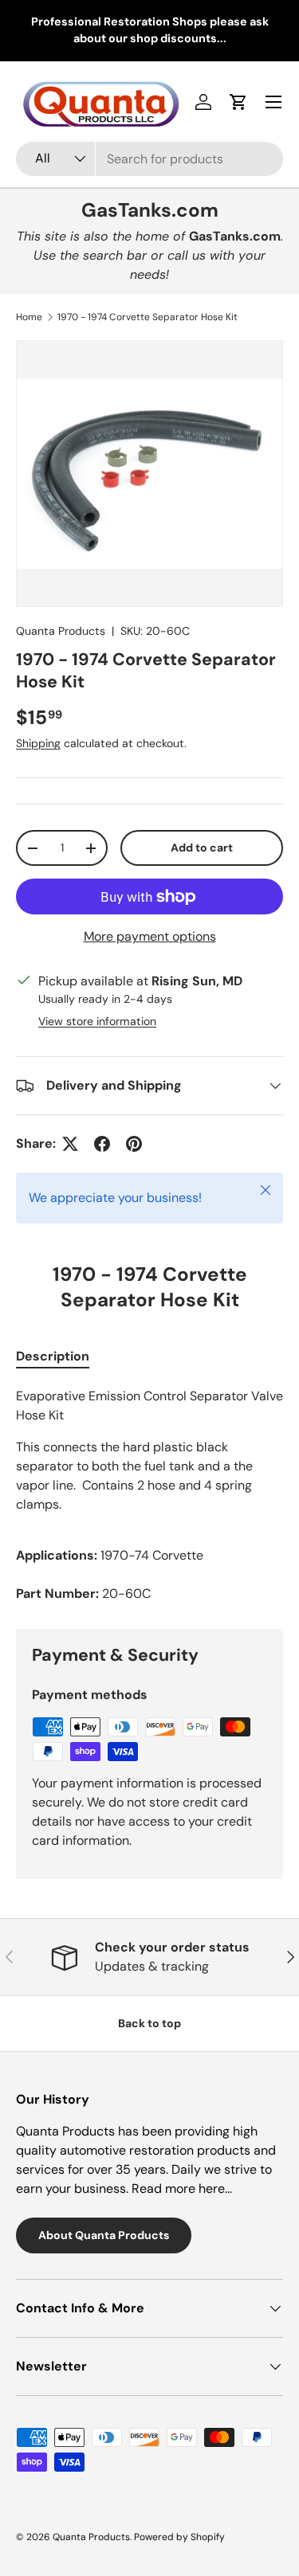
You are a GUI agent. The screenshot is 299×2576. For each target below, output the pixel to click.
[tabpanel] (149, 1495)
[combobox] (149, 159)
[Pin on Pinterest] (134, 1144)
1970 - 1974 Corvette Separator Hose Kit (148, 317)
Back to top (149, 2023)
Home (29, 317)
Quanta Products (61, 631)
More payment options (150, 936)
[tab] (53, 1356)
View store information (97, 1021)
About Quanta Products (104, 2235)
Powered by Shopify (179, 2537)
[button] (238, 102)
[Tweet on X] (70, 1144)
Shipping (38, 743)
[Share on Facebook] (102, 1144)
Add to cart (202, 848)
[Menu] (273, 102)
